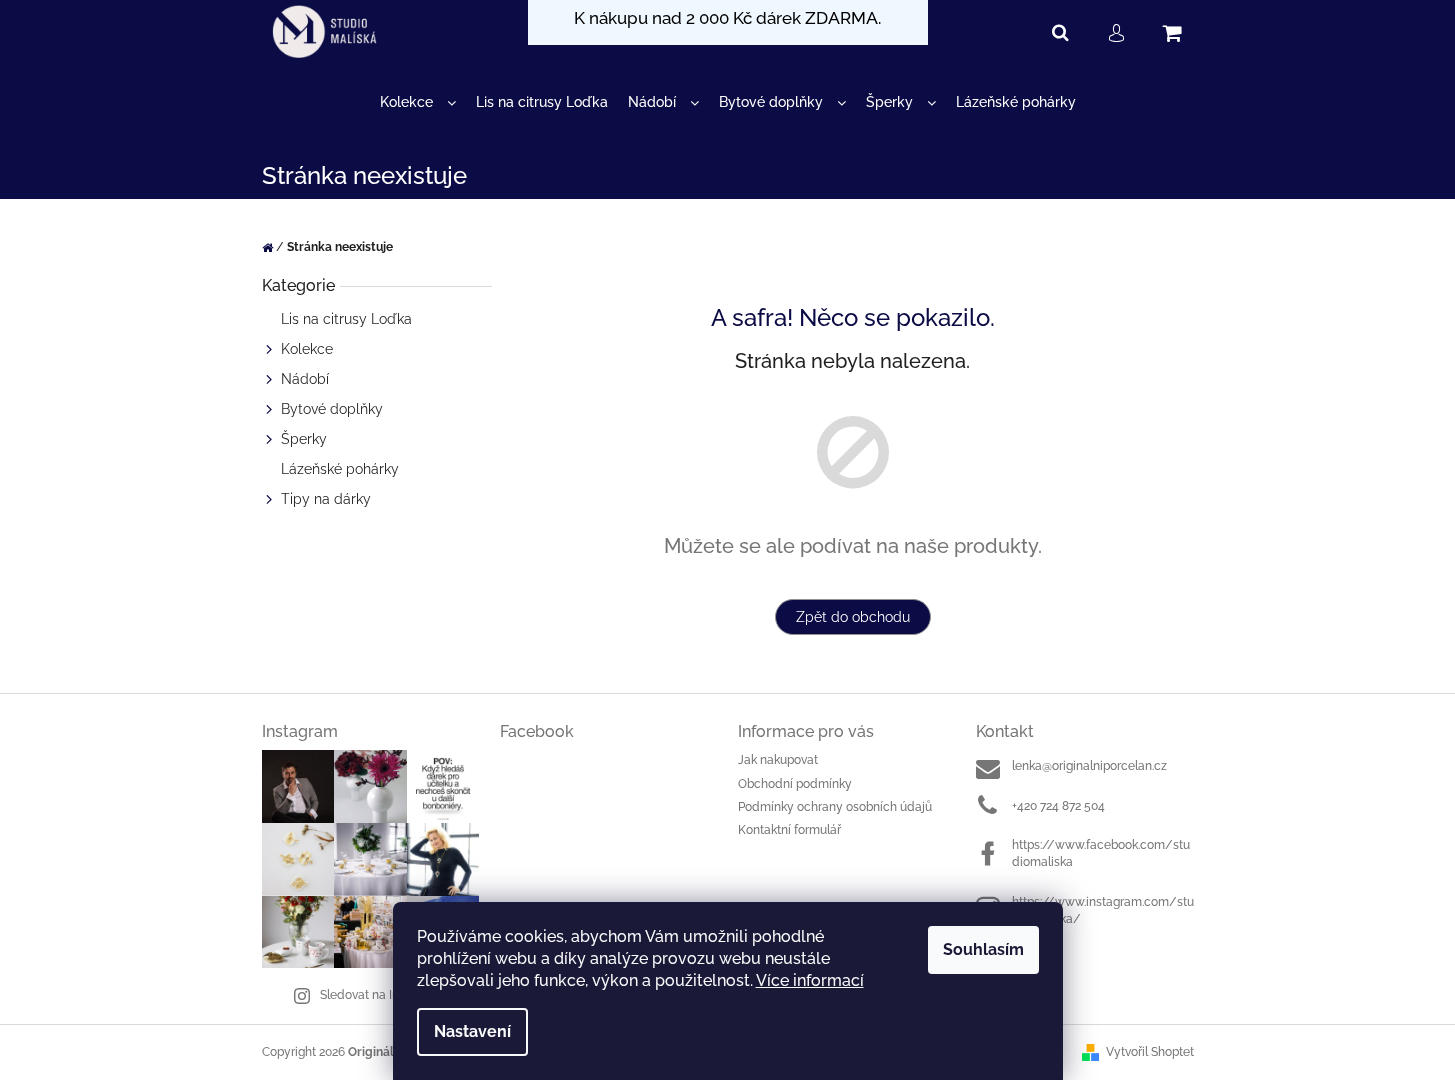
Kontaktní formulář (789, 830)
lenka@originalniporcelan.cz (1089, 766)
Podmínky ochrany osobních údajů (835, 807)
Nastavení (472, 1031)
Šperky (304, 439)
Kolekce (307, 349)
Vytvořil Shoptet (1150, 1052)
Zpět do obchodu (853, 617)
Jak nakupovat (778, 760)
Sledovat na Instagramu (386, 995)
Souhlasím (983, 949)
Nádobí (305, 379)
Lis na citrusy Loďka (346, 319)
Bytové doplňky (332, 409)
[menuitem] (418, 102)
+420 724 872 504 (1058, 806)
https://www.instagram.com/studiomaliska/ (1103, 910)
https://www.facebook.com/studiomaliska (1101, 853)
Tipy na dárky (326, 499)
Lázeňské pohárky (340, 469)
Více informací (810, 980)
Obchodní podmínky (795, 784)
